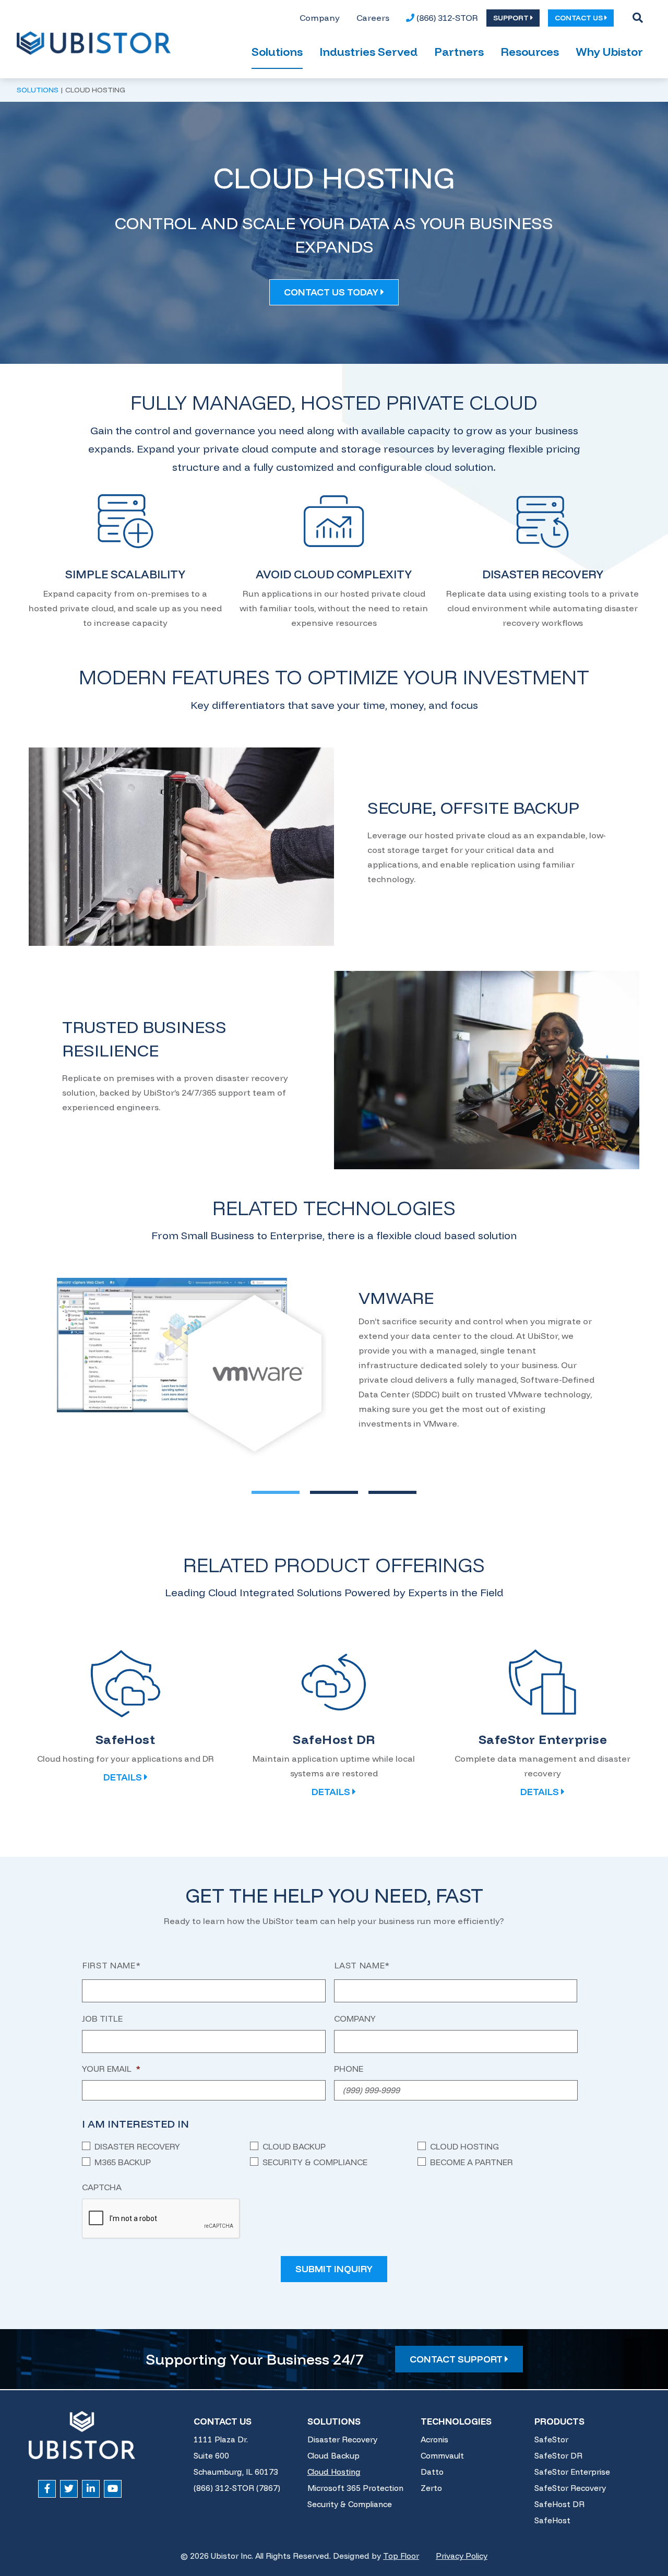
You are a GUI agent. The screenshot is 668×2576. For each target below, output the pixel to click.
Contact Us (223, 2421)
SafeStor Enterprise (572, 2472)
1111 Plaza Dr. (221, 2440)
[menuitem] (320, 18)
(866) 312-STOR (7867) (237, 2488)
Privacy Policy (462, 2556)
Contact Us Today (332, 292)
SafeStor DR (558, 2456)
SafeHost (552, 2520)
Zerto (431, 2488)
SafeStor (551, 2440)
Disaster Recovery (137, 2146)
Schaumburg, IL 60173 (236, 2472)
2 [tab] (319, 1492)
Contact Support (457, 2359)
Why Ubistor (609, 52)
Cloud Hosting (464, 2146)
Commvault (442, 2456)
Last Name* (362, 1965)
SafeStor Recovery (570, 2488)
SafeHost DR (559, 2504)
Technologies (456, 2421)
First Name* (111, 1965)
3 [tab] (378, 1492)
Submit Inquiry (334, 2269)
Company (320, 18)
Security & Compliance (315, 2162)
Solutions (277, 52)
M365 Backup (123, 2162)
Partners (459, 52)
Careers (373, 18)
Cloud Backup (294, 2146)
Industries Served (368, 52)
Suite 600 (211, 2456)
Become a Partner (472, 2162)
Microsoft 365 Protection (355, 2488)
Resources (530, 52)
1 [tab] (261, 1492)
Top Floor (401, 2556)
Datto (432, 2472)
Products (559, 2421)
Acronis (434, 2440)
